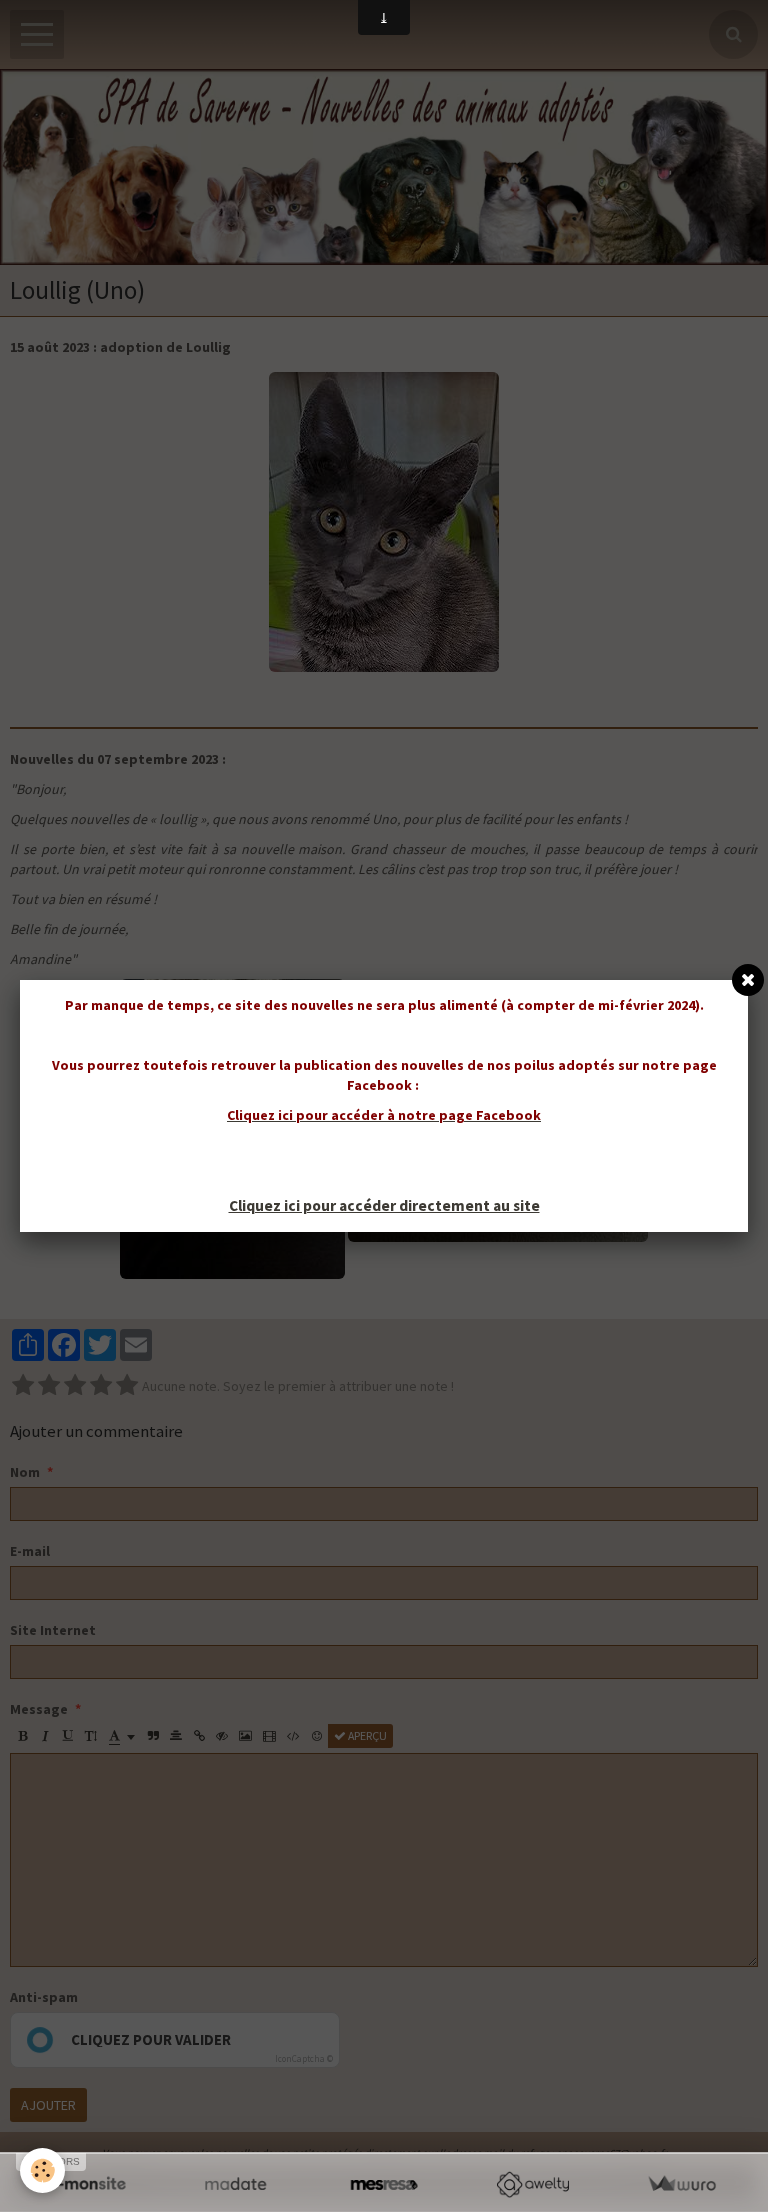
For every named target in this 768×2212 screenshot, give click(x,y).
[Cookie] (42, 2170)
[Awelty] (532, 2184)
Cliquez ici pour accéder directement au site (384, 1205)
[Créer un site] (86, 2184)
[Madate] (235, 2184)
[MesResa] (384, 2184)
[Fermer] (748, 980)
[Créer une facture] (681, 2184)
